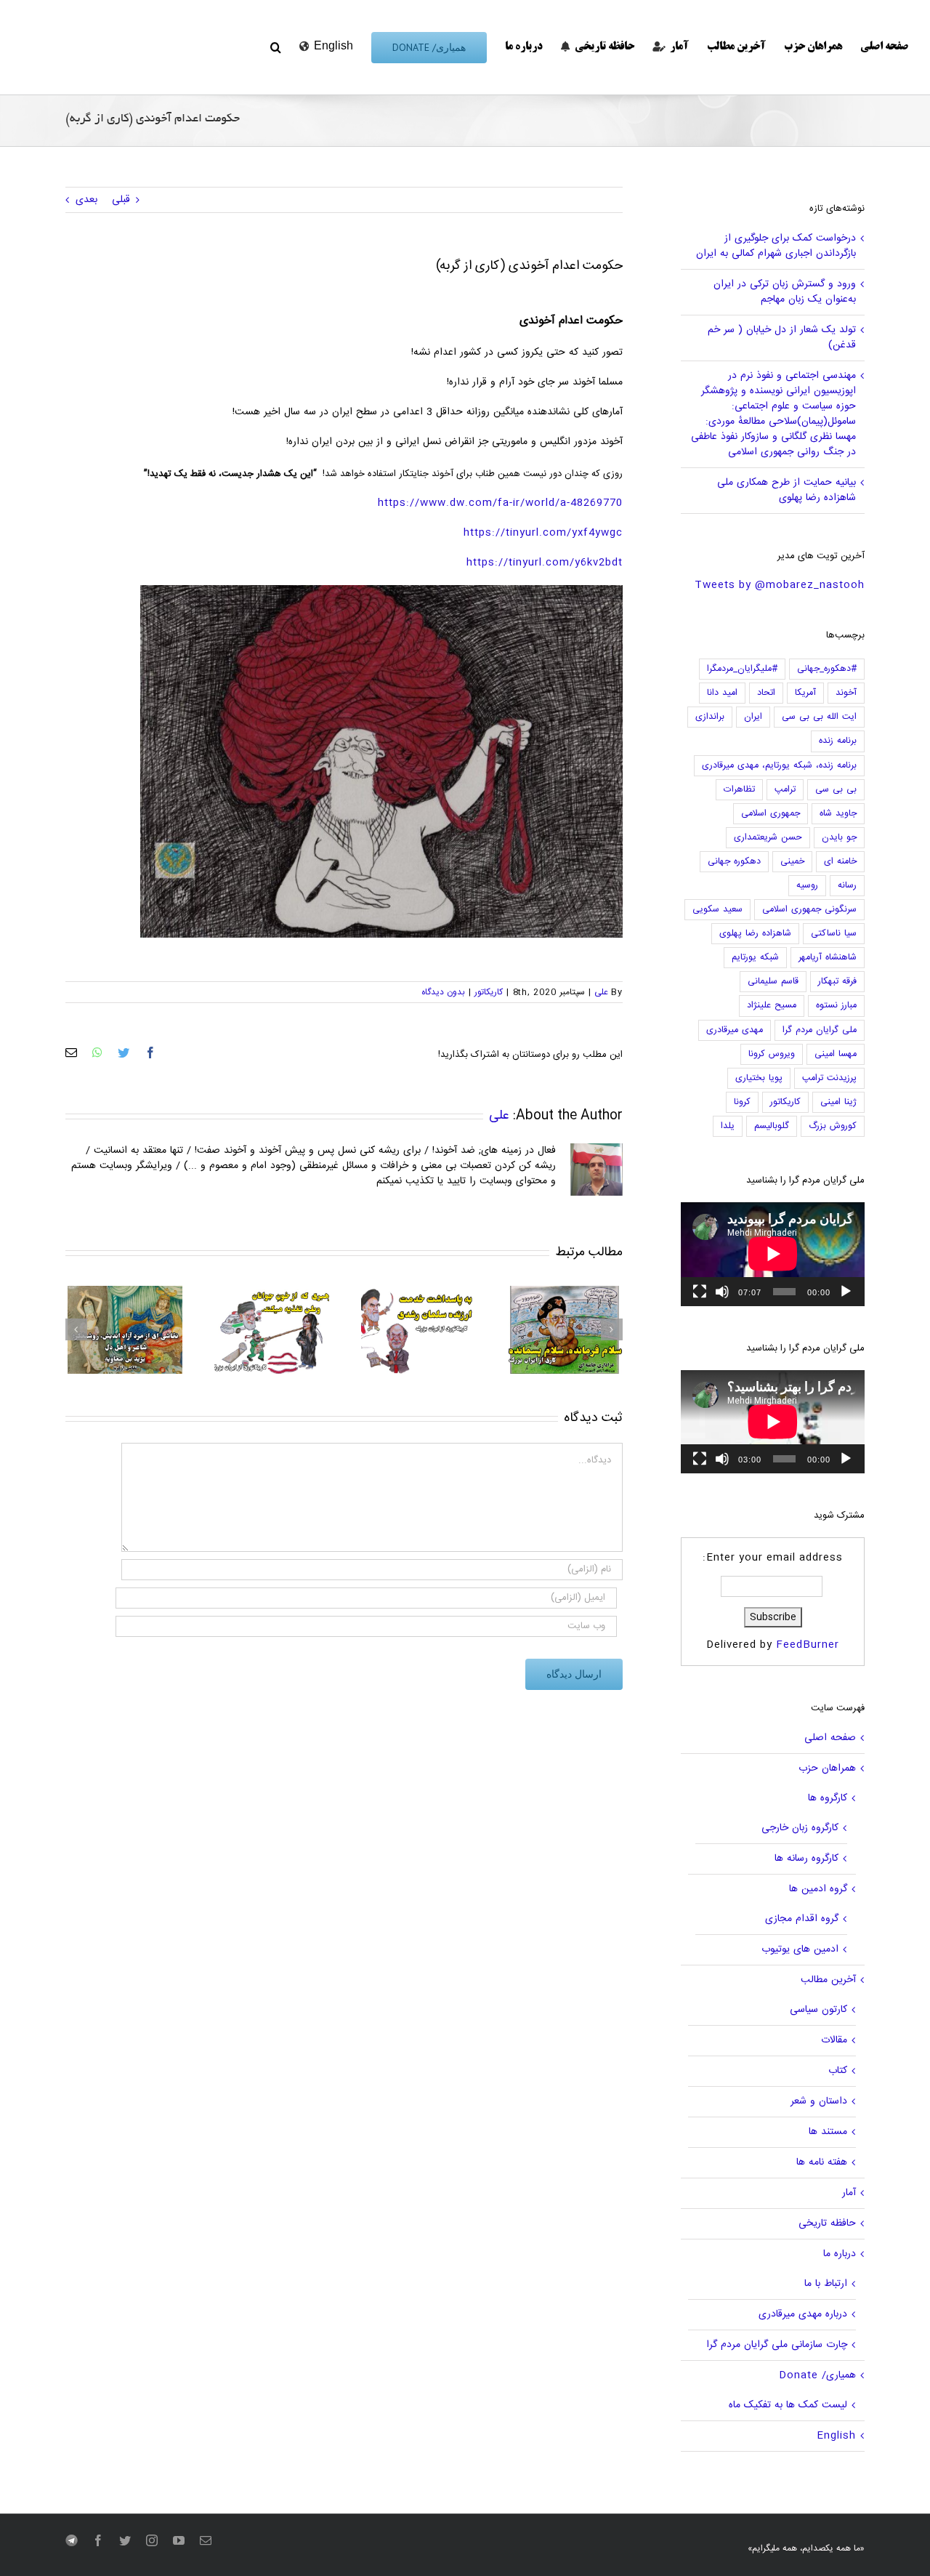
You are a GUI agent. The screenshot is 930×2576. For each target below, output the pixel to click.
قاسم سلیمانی (773, 982)
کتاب (838, 2071)
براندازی (710, 717)
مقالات (834, 2040)
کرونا (742, 1102)
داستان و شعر (819, 2101)
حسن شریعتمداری (768, 838)
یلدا (728, 1126)
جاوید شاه (838, 814)
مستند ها (828, 2132)
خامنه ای (840, 862)
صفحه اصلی (830, 1738)
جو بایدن (839, 838)
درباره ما (840, 2254)
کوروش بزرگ (833, 1126)
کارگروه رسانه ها (806, 1859)
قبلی (121, 200)
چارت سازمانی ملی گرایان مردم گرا (777, 2345)
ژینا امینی (838, 1102)
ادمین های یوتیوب (800, 1949)
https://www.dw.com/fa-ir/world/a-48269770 (500, 503)
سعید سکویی (717, 910)
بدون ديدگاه (443, 992)
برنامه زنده (838, 741)
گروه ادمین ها (818, 1889)
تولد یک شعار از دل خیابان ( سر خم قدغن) (782, 338)
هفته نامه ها (822, 2162)
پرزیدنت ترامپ (829, 1078)
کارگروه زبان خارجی (800, 1828)
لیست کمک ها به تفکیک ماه (788, 2405)
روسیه (807, 886)
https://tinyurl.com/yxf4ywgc (543, 533)
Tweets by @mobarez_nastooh (780, 585)
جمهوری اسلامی (771, 814)
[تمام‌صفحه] (700, 1292)
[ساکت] (722, 1292)
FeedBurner (808, 1645)
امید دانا (722, 693)
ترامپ (785, 790)
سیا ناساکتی (834, 934)
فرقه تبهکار (837, 982)
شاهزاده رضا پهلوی (755, 934)
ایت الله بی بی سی (819, 717)
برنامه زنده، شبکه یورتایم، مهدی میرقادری (779, 766)
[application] (773, 1254)
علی (601, 992)
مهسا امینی (836, 1054)
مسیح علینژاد (772, 1006)
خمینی (792, 862)
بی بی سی (836, 790)
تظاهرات (739, 790)
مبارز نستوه (836, 1006)
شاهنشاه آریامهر (828, 958)
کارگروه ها (828, 1798)
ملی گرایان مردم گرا (820, 1030)
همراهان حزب (827, 1768)
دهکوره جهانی (734, 862)
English (836, 2436)
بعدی (86, 200)
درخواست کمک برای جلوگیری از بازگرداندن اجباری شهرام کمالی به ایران (776, 246)
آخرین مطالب (828, 1980)
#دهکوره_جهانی (827, 669)
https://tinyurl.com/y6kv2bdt (545, 563)
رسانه (847, 886)
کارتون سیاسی (818, 2010)
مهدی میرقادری (735, 1030)
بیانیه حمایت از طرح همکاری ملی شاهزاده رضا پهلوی (787, 490)
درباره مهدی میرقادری (803, 2314)
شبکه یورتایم (755, 958)
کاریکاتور (489, 992)
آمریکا (805, 693)
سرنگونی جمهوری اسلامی (809, 910)
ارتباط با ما (826, 2284)
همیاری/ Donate (817, 2375)
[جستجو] (276, 47)
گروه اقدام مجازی (802, 1919)
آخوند (846, 693)
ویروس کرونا (772, 1054)
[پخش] (846, 1292)
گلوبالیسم (772, 1126)
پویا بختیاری (759, 1078)
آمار (849, 2193)
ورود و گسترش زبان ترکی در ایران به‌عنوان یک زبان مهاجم (785, 292)
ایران (753, 717)
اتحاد (766, 693)
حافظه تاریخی (827, 2223)
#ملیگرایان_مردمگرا (742, 669)
